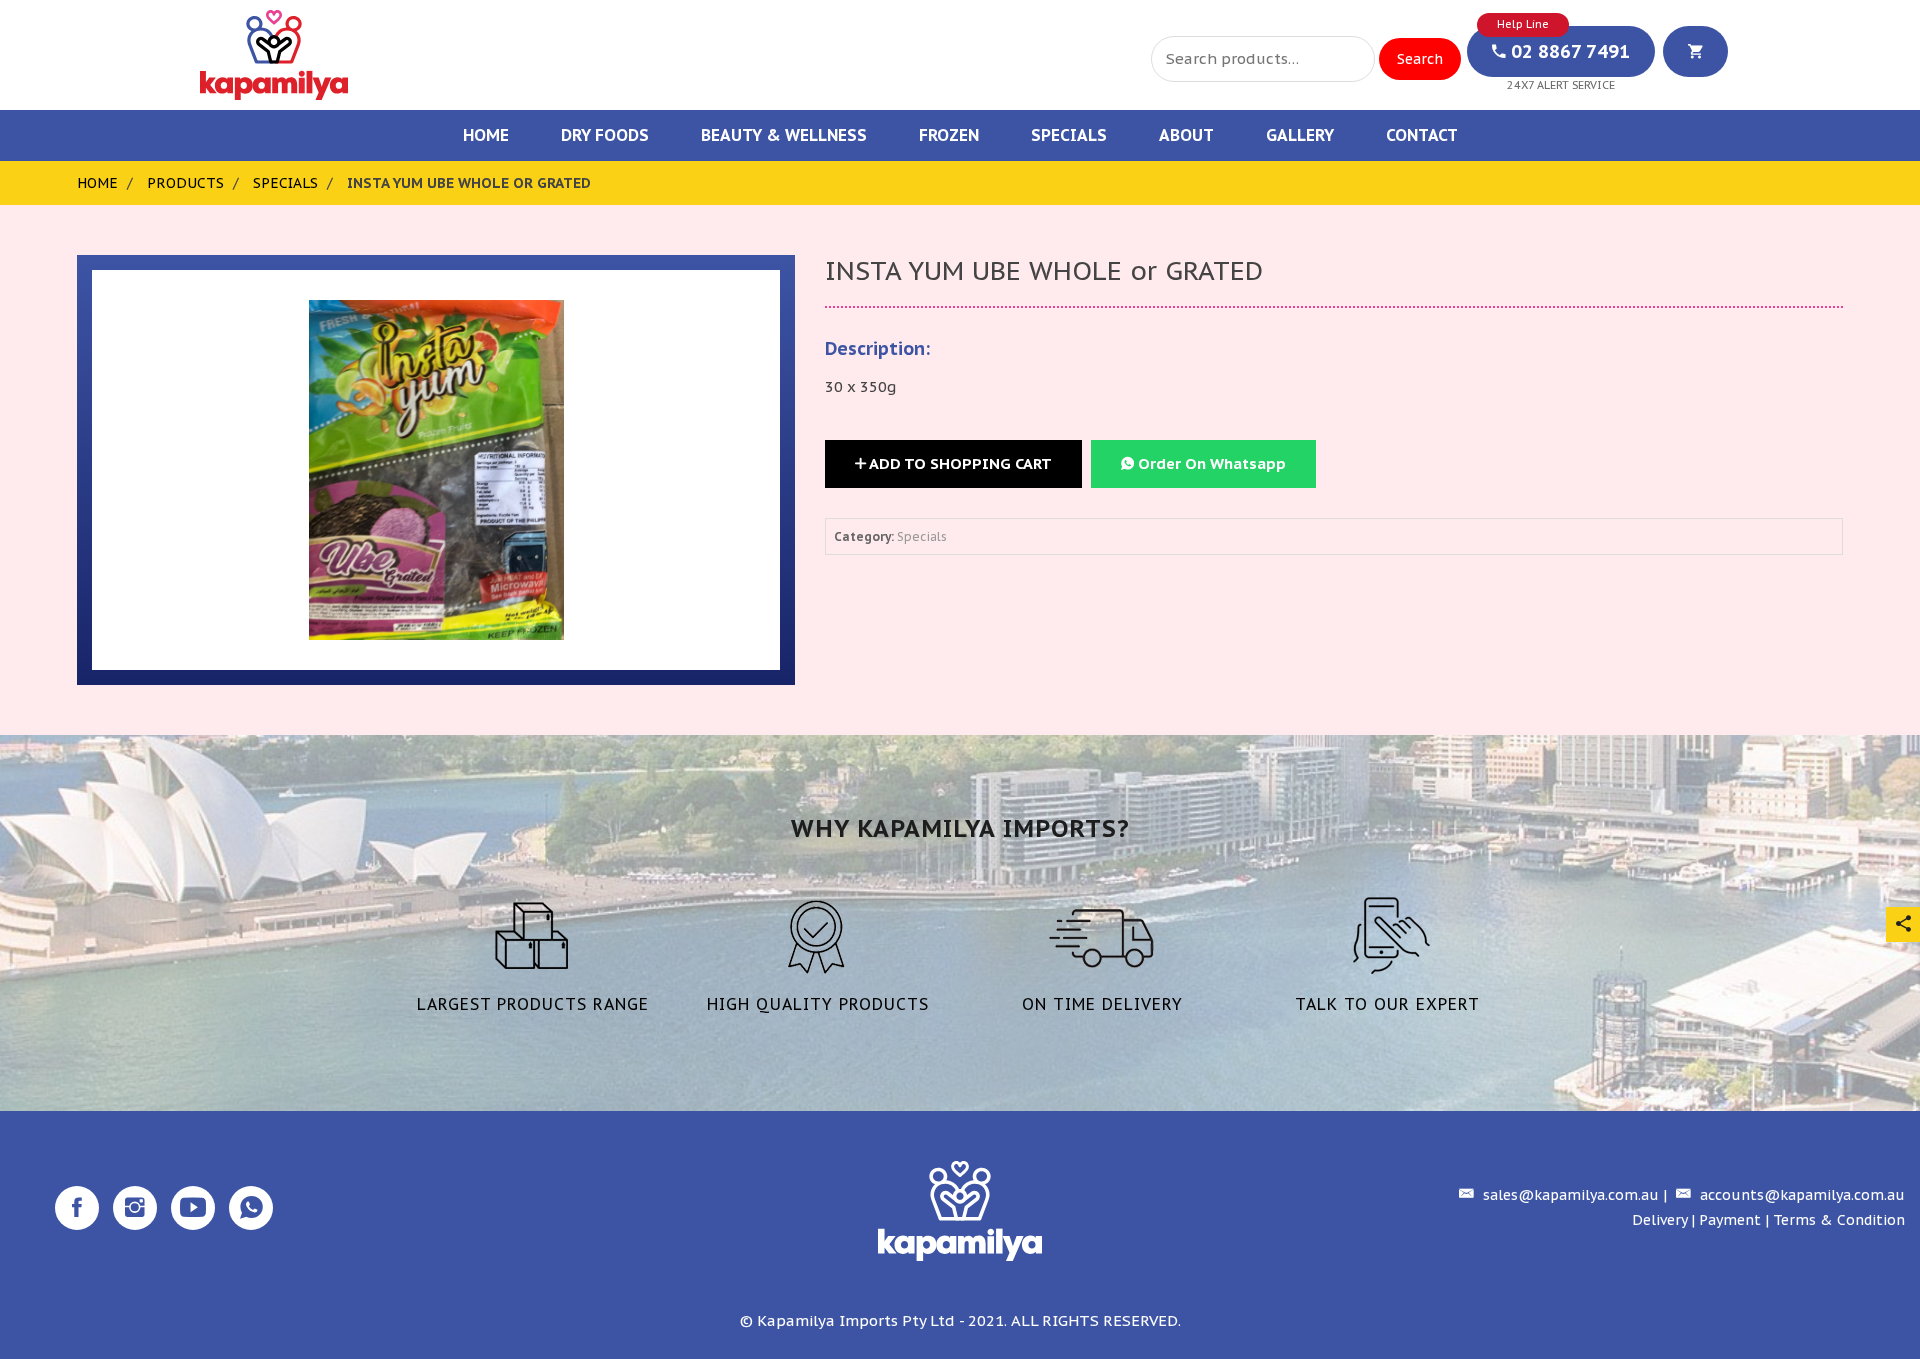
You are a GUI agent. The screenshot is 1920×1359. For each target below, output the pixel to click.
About (1186, 135)
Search (1420, 59)
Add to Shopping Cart (959, 463)
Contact (1422, 135)
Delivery (1659, 1220)
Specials (1069, 135)
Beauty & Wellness (784, 135)
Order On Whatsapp (1210, 463)
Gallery (1300, 135)
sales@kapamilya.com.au (1569, 1195)
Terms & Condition (1839, 1220)
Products (185, 183)
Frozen (949, 135)
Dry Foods (605, 135)
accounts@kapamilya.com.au (1800, 1195)
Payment (1730, 1220)
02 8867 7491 (1568, 51)
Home (486, 135)
